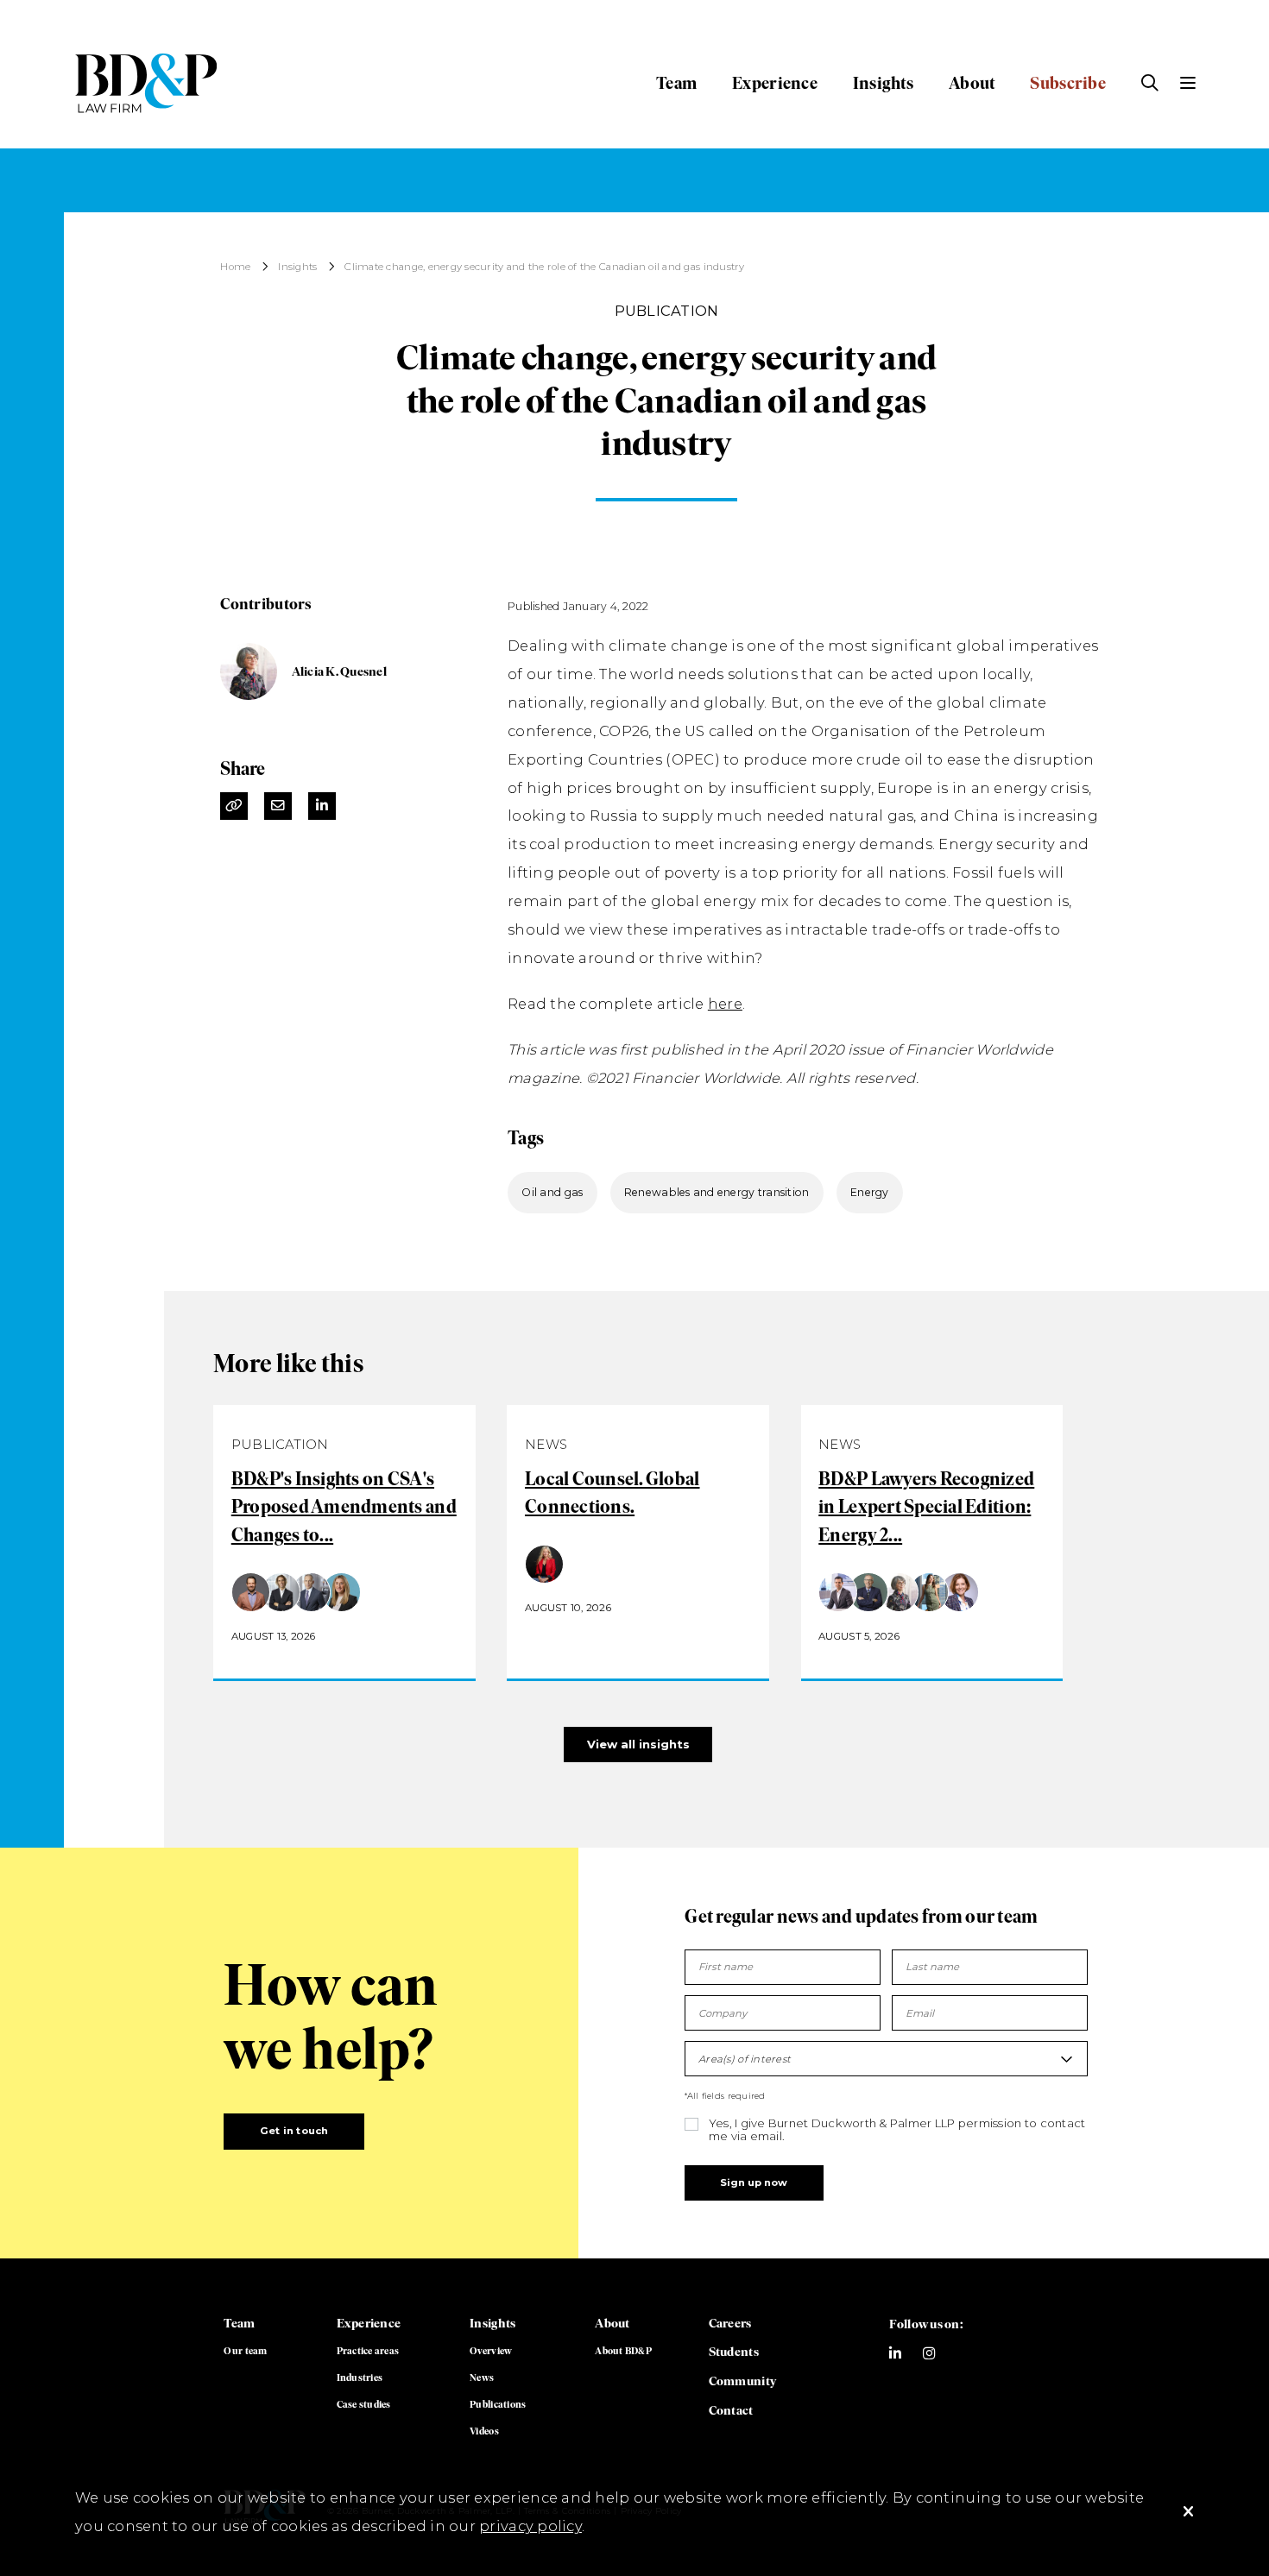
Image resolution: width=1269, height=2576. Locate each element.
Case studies (364, 2404)
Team (676, 83)
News (482, 2378)
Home (235, 268)
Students (734, 2352)
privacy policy (530, 2526)
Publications (498, 2404)
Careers (730, 2323)
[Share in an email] (278, 806)
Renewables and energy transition (717, 1192)
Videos (484, 2431)
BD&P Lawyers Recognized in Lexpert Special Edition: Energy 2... (926, 1507)
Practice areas (368, 2351)
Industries (360, 2378)
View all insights (638, 1744)
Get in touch (294, 2131)
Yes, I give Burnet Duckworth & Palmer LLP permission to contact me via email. (897, 2129)
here (725, 1004)
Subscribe (1067, 83)
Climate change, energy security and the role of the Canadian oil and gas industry (544, 268)
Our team (245, 2351)
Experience (775, 83)
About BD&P (623, 2351)
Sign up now (754, 2182)
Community (742, 2381)
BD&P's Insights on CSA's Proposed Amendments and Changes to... (344, 1507)
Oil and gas (552, 1192)
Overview (491, 2351)
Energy (870, 1192)
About (972, 83)
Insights (883, 83)
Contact (731, 2410)
